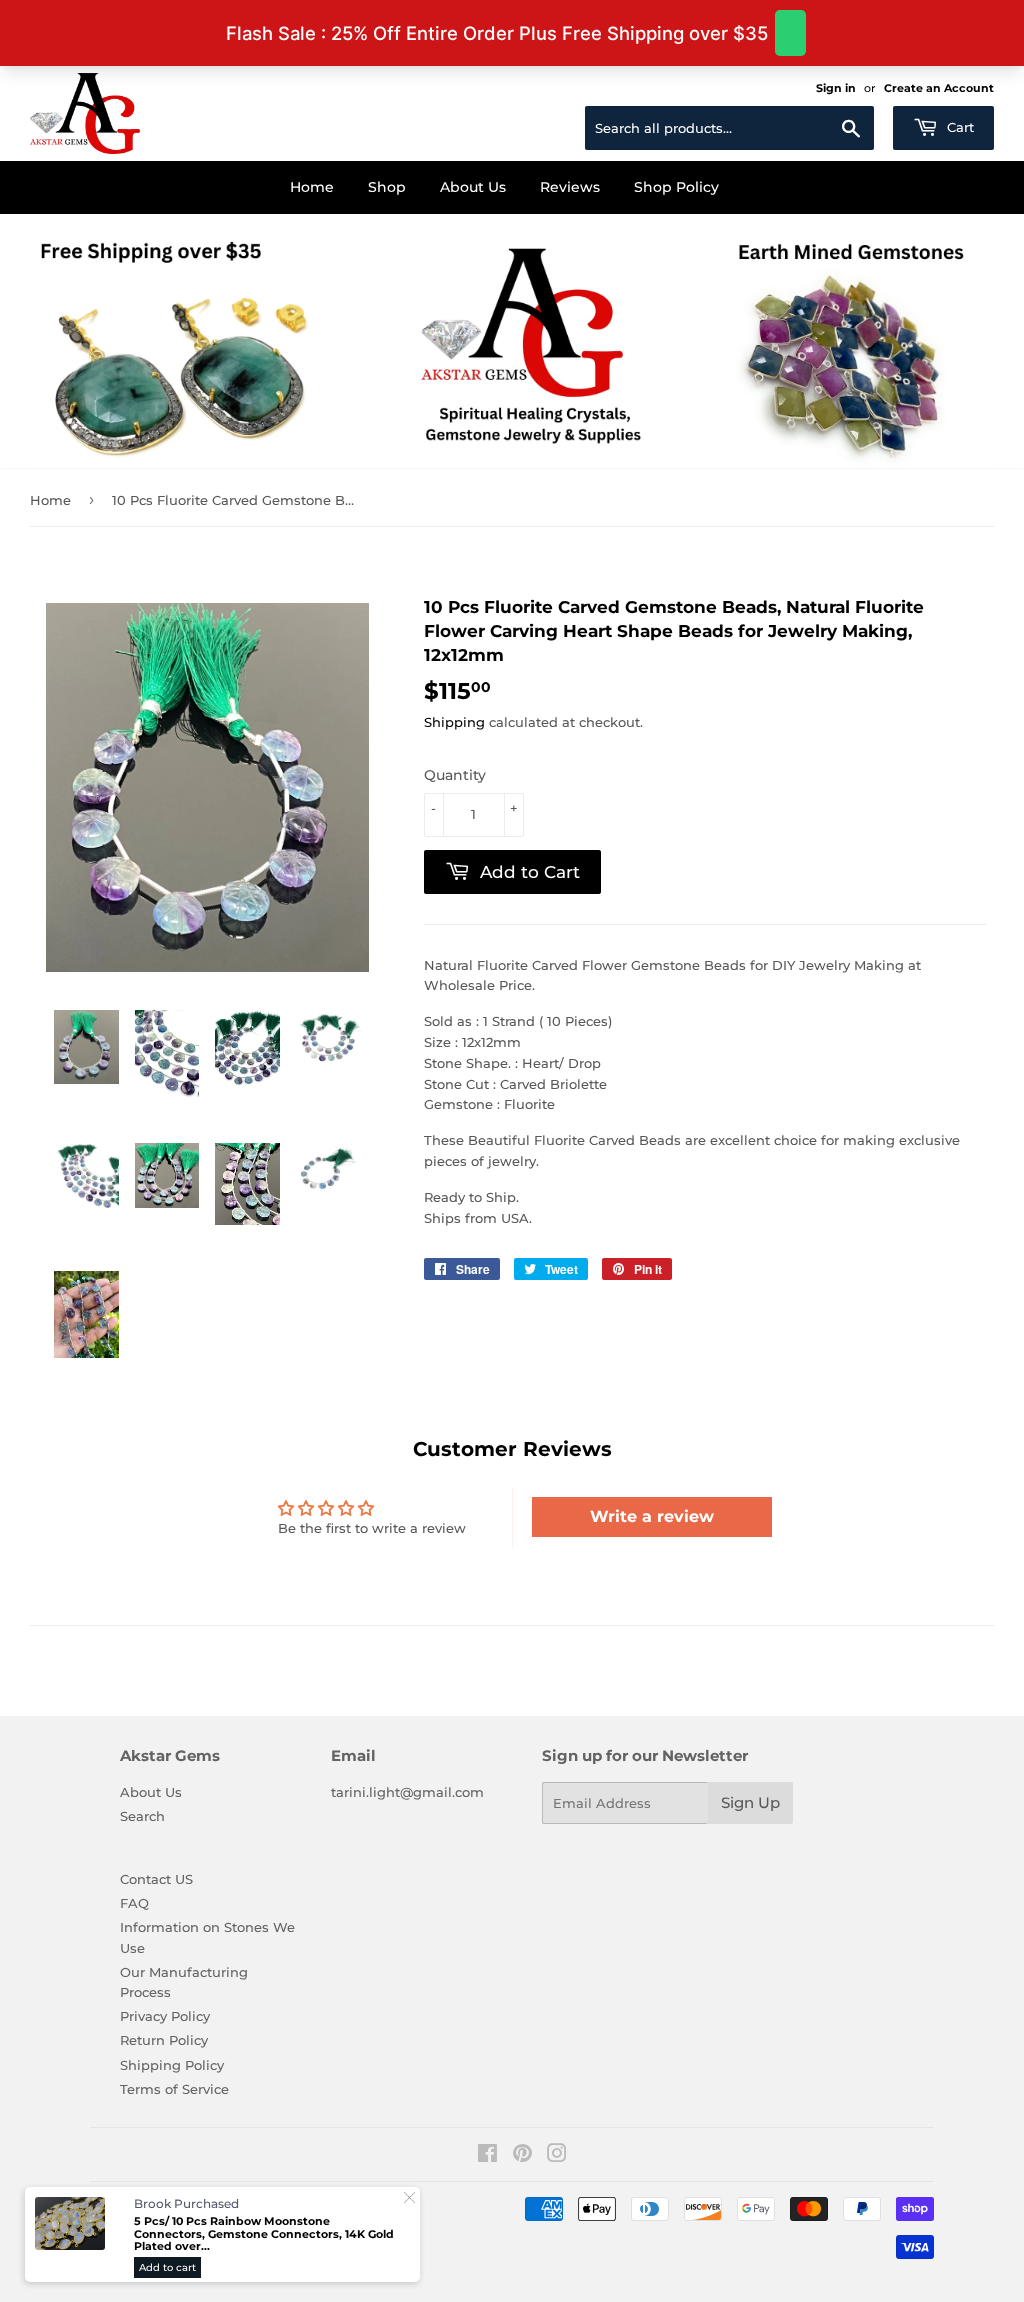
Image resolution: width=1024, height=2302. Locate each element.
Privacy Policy (165, 2016)
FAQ (134, 1903)
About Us (473, 187)
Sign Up (750, 1802)
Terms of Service (174, 2089)
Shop (387, 187)
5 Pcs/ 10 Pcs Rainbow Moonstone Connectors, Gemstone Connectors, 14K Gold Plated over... (264, 2234)
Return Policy (164, 2040)
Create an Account (939, 88)
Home (312, 187)
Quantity (455, 775)
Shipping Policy (172, 2065)
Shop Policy (676, 187)
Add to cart (167, 2267)
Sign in (836, 88)
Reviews (570, 187)
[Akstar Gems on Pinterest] (522, 2156)
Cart (958, 127)
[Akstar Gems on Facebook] (487, 2156)
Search (142, 1816)
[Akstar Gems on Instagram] (557, 2156)
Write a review (652, 1516)
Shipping (454, 722)
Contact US (156, 1879)
